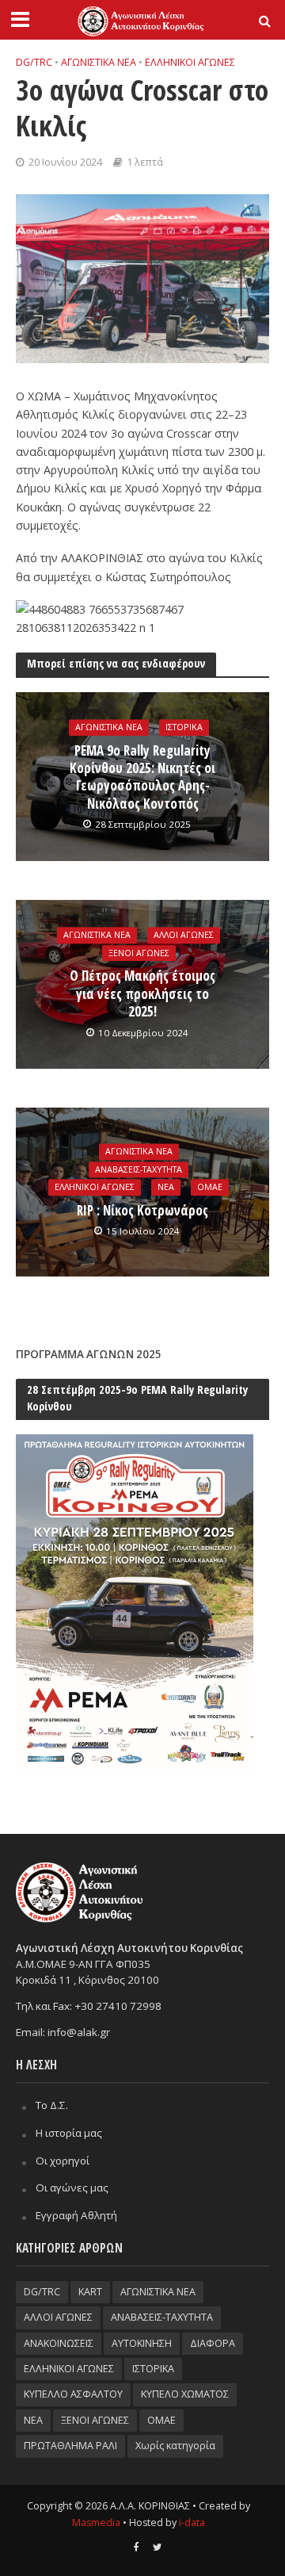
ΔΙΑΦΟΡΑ (213, 2343)
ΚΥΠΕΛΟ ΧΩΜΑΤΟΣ (185, 2394)
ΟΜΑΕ (210, 1188)
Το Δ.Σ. (52, 2105)
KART (90, 2292)
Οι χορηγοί (63, 2161)
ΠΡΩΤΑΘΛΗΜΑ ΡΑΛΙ (70, 2446)
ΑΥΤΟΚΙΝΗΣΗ (142, 2343)
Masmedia (96, 2522)
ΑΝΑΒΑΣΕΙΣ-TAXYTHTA (139, 1169)
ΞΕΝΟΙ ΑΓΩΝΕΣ (139, 953)
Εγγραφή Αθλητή (76, 2215)
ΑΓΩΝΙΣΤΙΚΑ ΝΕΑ (99, 62)
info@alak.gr (79, 2032)
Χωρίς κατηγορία (175, 2446)
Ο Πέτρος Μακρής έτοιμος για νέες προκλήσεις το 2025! (142, 995)
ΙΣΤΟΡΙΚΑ (184, 727)
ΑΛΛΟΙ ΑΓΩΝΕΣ (184, 935)
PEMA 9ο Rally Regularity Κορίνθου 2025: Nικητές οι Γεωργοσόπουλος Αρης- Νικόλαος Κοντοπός (142, 777)
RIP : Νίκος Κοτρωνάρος (142, 1211)
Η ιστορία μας (69, 2133)
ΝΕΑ (166, 1188)
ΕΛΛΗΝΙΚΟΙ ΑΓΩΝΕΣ (190, 62)
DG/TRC (34, 62)
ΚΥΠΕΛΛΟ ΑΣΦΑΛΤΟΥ (73, 2394)
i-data (192, 2522)
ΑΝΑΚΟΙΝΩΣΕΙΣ (59, 2343)
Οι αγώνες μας (72, 2187)
